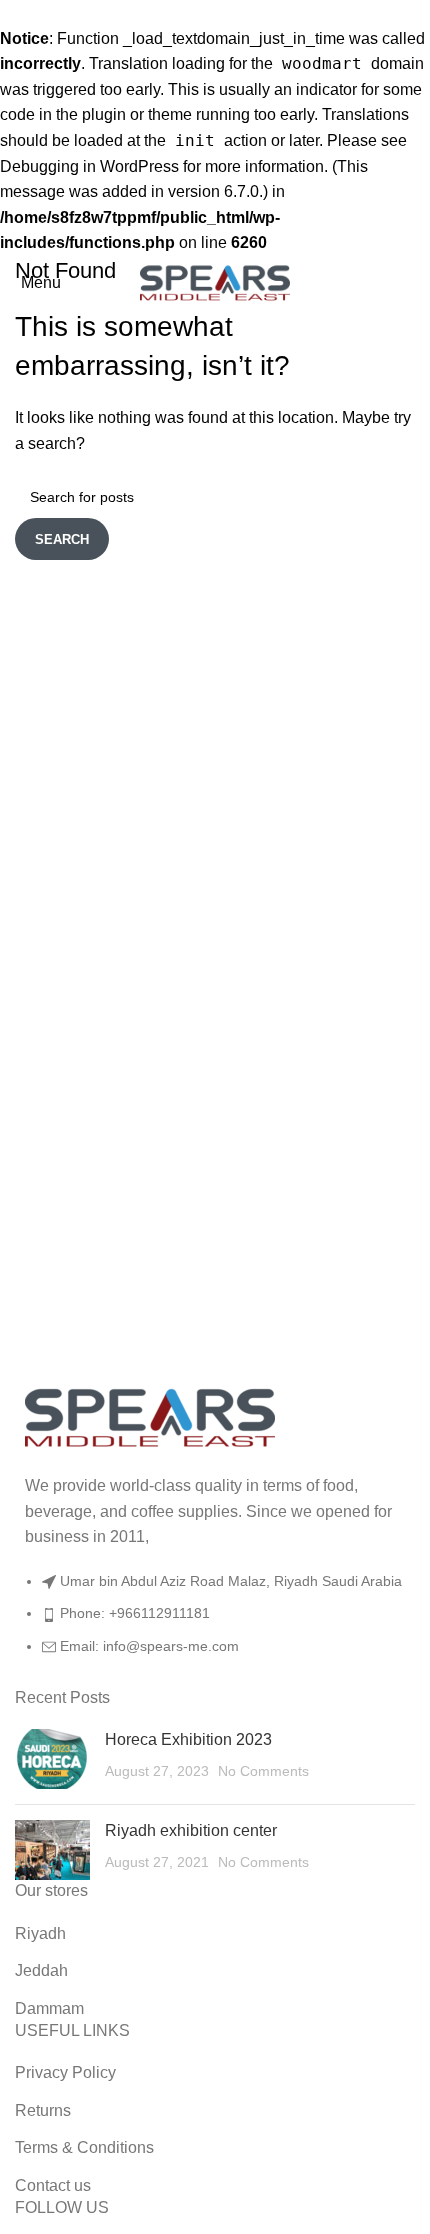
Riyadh (40, 1933)
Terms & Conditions (84, 2147)
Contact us (53, 2185)
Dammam (49, 2008)
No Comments (263, 1771)
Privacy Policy (65, 2072)
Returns (43, 2110)
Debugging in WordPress (89, 166)
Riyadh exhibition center (191, 1830)
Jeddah (41, 1970)
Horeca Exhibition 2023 (188, 1739)
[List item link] (215, 1623)
